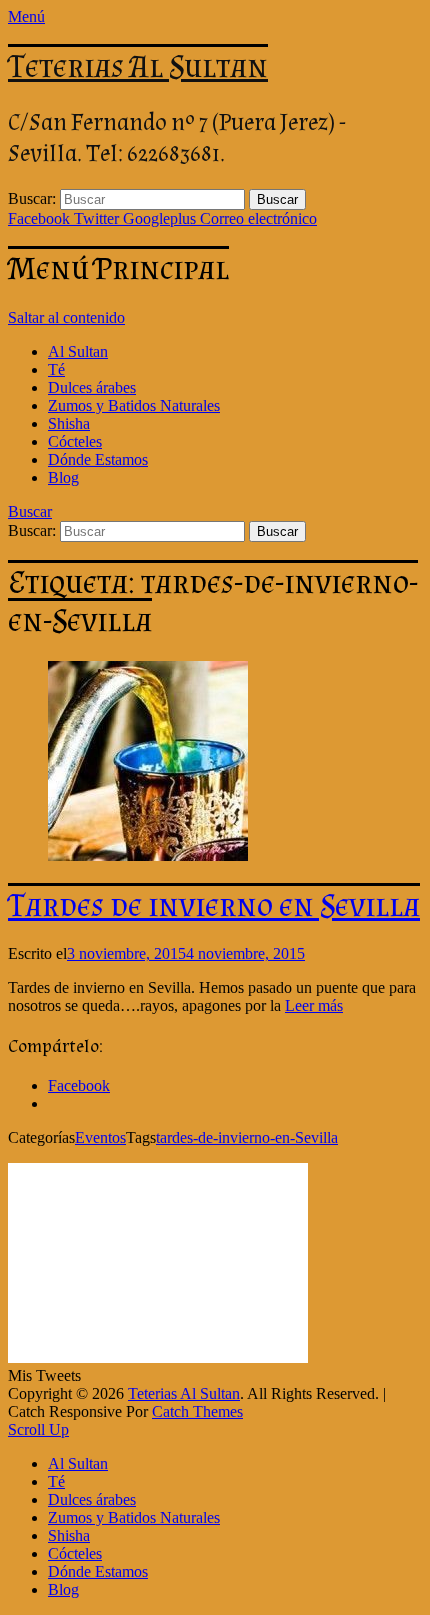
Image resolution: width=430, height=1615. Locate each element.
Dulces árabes (92, 387)
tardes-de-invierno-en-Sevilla (247, 1137)
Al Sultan (78, 351)
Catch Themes (197, 1411)
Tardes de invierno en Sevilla (214, 905)
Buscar (30, 511)
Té (56, 369)
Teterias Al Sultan (138, 66)
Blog (63, 477)
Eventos (100, 1137)
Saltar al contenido (66, 317)
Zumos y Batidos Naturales (134, 405)
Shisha (69, 423)
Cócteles (75, 441)
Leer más (314, 1005)
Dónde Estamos (98, 459)
